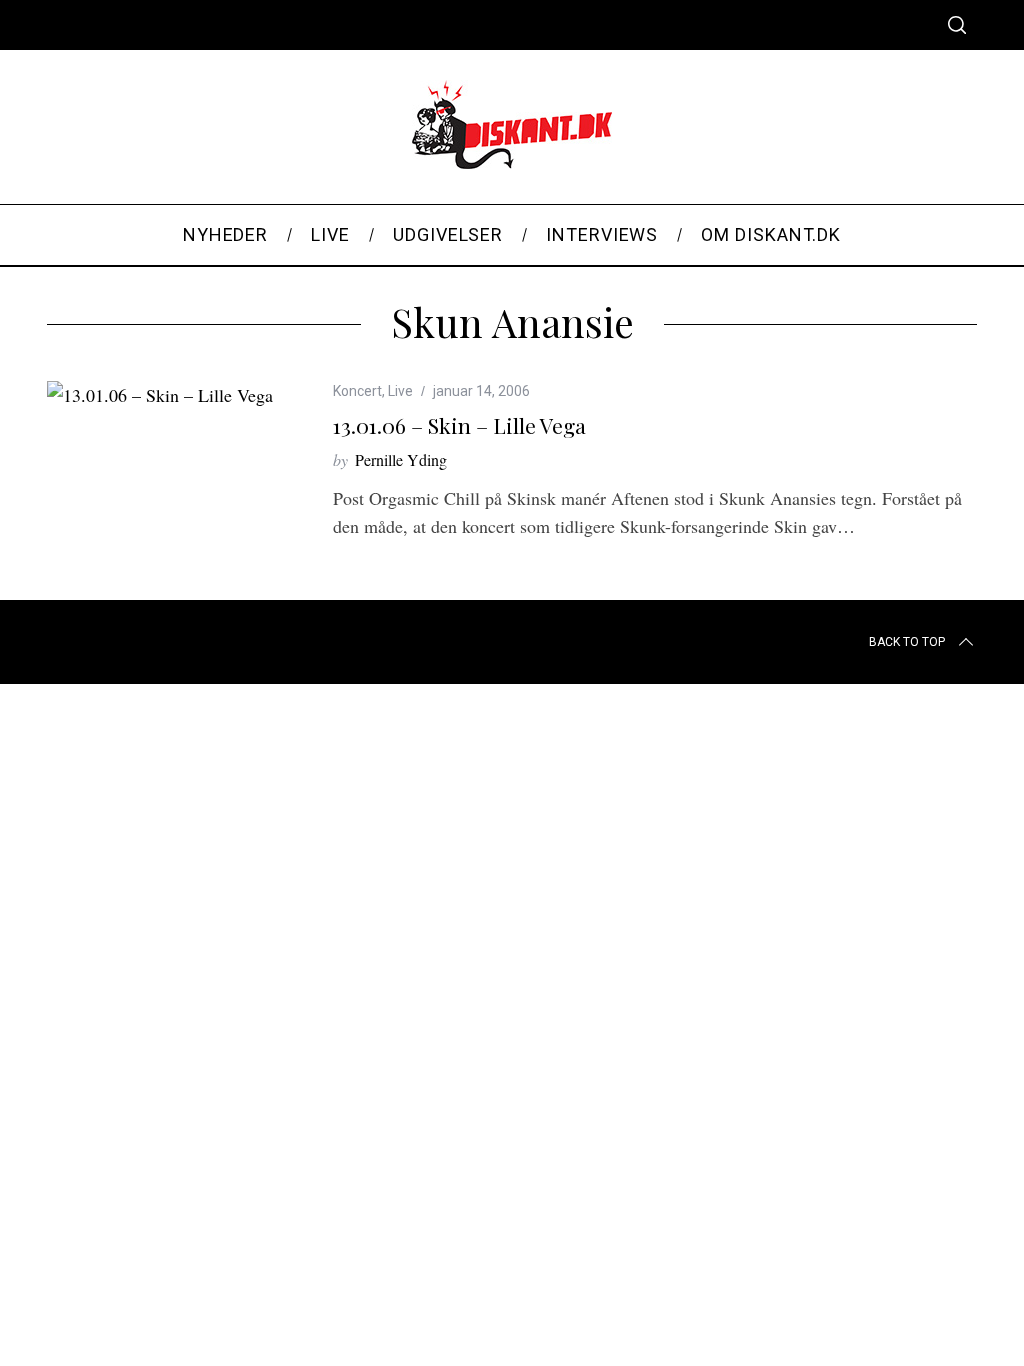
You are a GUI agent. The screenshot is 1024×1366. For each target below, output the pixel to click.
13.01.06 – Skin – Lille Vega (459, 425)
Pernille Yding (401, 459)
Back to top (907, 642)
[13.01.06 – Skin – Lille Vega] (160, 395)
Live (400, 391)
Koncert (357, 391)
